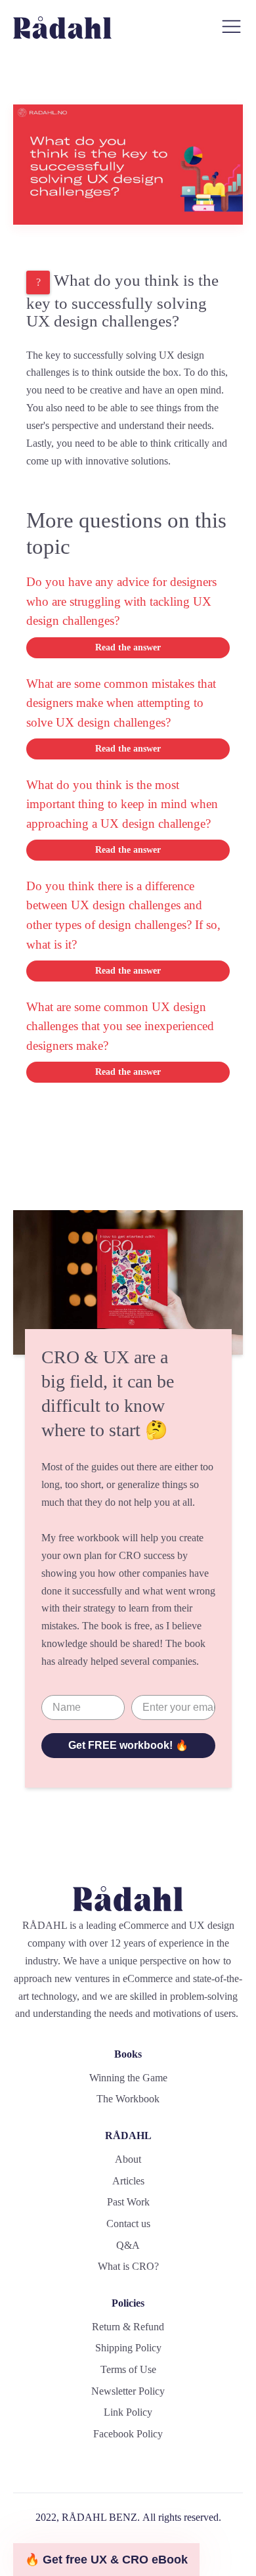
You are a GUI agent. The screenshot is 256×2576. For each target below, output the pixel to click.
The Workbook (128, 2099)
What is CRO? (128, 2266)
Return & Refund (128, 2327)
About (128, 2159)
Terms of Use (128, 2369)
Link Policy (128, 2412)
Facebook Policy (128, 2434)
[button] (106, 2560)
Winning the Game (128, 2078)
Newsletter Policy (128, 2391)
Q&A (128, 2245)
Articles (128, 2181)
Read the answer (128, 647)
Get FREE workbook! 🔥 (128, 1745)
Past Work (128, 2202)
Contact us (128, 2224)
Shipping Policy (128, 2348)
